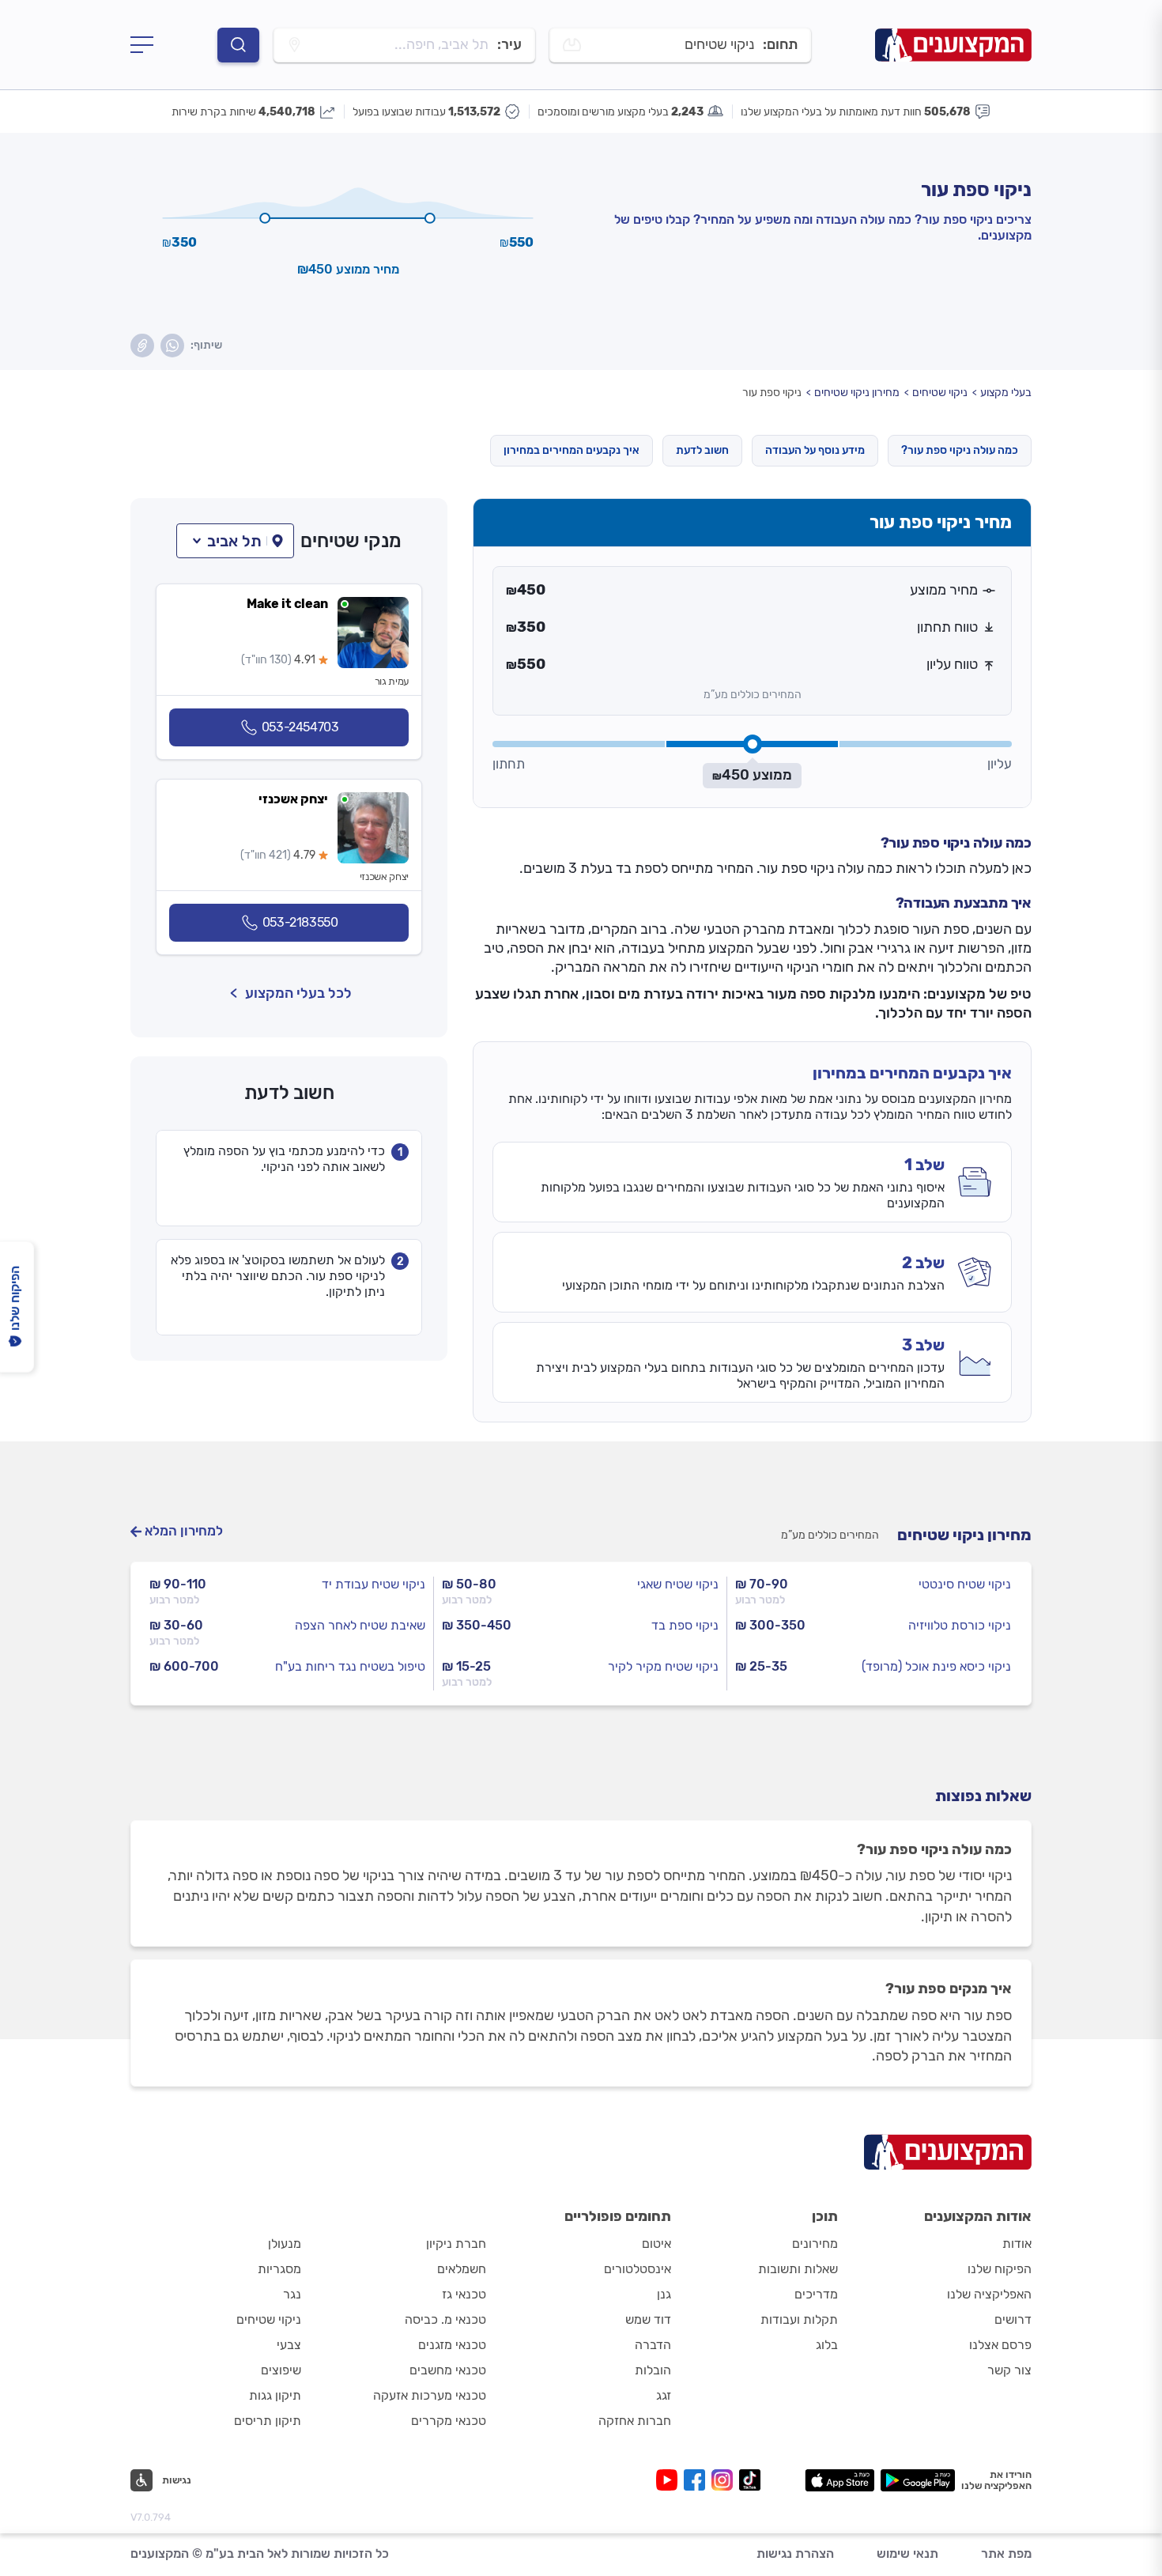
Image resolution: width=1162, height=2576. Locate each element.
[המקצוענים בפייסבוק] (698, 2480)
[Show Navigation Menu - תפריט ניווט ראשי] (142, 45)
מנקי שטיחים (351, 541)
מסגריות (279, 2269)
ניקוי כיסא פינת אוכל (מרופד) (936, 1666)
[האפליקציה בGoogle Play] (918, 2480)
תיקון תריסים (268, 2421)
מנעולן (285, 2244)
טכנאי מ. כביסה (445, 2319)
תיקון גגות (275, 2395)
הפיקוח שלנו (1000, 2269)
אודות (1017, 2244)
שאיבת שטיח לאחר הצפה (360, 1625)
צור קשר (1009, 2370)
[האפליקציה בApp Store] (839, 2480)
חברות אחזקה (635, 2421)
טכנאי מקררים (449, 2421)
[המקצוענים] (953, 44)
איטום (656, 2244)
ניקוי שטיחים (940, 393)
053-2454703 (300, 727)
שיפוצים (281, 2370)
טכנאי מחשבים (448, 2370)
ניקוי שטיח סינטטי (965, 1584)
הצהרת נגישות (795, 2553)
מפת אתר (1006, 2553)
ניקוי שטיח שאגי (678, 1584)
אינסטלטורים (638, 2269)
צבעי (289, 2345)
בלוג (827, 2345)
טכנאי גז (464, 2294)
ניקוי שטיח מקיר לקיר (663, 1666)
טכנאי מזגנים (452, 2345)
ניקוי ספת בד (685, 1625)
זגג (664, 2395)
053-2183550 (300, 922)
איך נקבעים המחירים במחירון (572, 450)
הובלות (653, 2370)
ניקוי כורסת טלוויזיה (960, 1625)
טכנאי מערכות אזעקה (430, 2395)
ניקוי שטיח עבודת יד (373, 1584)
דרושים (1013, 2319)
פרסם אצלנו (1000, 2345)
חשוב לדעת (702, 450)
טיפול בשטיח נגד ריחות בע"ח (350, 1666)
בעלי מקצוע (1006, 393)
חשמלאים (462, 2269)
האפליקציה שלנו (989, 2294)
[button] (235, 541)
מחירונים (815, 2244)
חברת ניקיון (456, 2244)
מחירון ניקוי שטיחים (857, 393)
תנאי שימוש (907, 2553)
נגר (292, 2294)
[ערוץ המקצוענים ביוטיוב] (670, 2480)
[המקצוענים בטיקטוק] (750, 2480)
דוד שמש (648, 2319)
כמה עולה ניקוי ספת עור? (960, 450)
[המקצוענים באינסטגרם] (725, 2480)
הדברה (653, 2345)
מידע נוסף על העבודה (815, 450)
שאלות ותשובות (798, 2269)
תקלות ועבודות (799, 2319)
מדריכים (816, 2294)
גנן (664, 2294)
